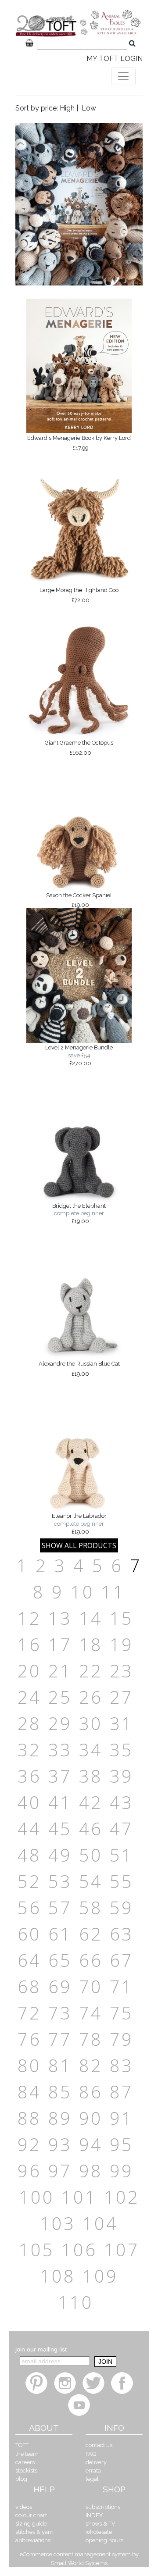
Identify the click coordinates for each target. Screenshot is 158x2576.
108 (58, 2276)
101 (79, 2197)
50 (91, 1855)
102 (122, 2197)
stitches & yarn (34, 2532)
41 (60, 1802)
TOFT (22, 2445)
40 (29, 1802)
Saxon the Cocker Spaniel (79, 900)
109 (100, 2276)
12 (29, 1618)
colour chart (31, 2515)
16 (29, 1644)
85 (60, 2092)
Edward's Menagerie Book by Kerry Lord (79, 443)
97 (60, 2171)
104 (100, 2223)
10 (83, 1592)
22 (91, 1671)
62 (91, 1934)
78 (91, 2039)
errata (93, 2471)
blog (21, 2479)
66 (91, 1960)
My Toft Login (115, 59)
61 (60, 1934)
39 (122, 1776)
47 (122, 1829)
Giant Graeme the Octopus (79, 748)
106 (79, 2250)
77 (60, 2039)
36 (29, 1776)
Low (89, 108)
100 (37, 2197)
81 (60, 2065)
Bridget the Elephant (79, 1213)
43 (122, 1802)
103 (58, 2223)
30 (91, 1723)
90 (91, 2118)
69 (60, 1986)
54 (91, 1881)
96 (29, 2171)
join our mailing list (41, 2349)
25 (60, 1697)
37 (60, 1776)
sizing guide (31, 2524)
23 (122, 1671)
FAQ (91, 2454)
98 (91, 2171)
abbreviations (33, 2540)
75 (122, 2013)
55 (122, 1881)
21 (60, 1671)
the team (27, 2454)
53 (60, 1881)
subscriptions (103, 2507)
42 (91, 1802)
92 (29, 2144)
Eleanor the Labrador (79, 1523)
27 (122, 1697)
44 (29, 1829)
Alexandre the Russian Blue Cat (79, 1369)
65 (60, 1960)
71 (122, 1986)
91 (122, 2118)
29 (60, 1723)
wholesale (99, 2532)
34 (91, 1750)
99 (122, 2171)
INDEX (94, 2515)
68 (29, 1986)
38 (91, 1776)
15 (122, 1618)
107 (122, 2250)
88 (29, 2118)
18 (91, 1644)
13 (60, 1618)
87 (122, 2092)
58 (91, 1907)
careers (25, 2462)
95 (122, 2144)
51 (122, 1855)
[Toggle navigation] (123, 76)
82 (91, 2065)
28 (29, 1723)
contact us (99, 2445)
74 (91, 2013)
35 (122, 1750)
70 (91, 1986)
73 (60, 2013)
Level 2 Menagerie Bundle (79, 1055)
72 (29, 2013)
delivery (96, 2462)
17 (60, 1644)
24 (29, 1697)
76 (29, 2039)
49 (60, 1855)
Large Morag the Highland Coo (79, 595)
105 (37, 2250)
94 (91, 2144)
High (67, 108)
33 (60, 1750)
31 (122, 1723)
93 (60, 2144)
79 (122, 2039)
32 (29, 1750)
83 (122, 2065)
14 (91, 1618)
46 (91, 1829)
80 (29, 2065)
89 (60, 2118)
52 (29, 1881)
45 (60, 1829)
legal (92, 2479)
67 (122, 1960)
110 (76, 2302)
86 (91, 2092)
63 (122, 1934)
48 (29, 1855)
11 (113, 1592)
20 (29, 1671)
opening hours (104, 2540)
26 (91, 1697)
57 (60, 1907)
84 (29, 2092)
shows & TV (101, 2524)
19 (122, 1644)
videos (24, 2507)
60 (29, 1934)
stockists (26, 2471)
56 (29, 1907)
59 (122, 1907)
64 (29, 1960)
